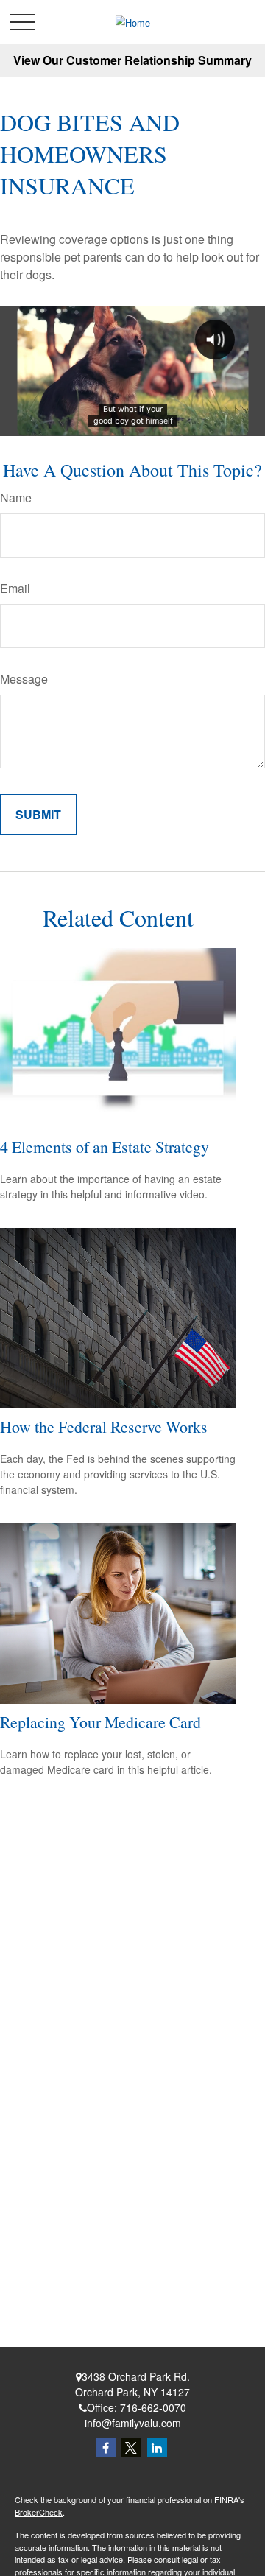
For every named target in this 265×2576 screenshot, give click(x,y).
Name (16, 498)
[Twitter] (131, 2447)
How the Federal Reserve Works (104, 1426)
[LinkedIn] (157, 2447)
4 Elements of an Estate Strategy (105, 1147)
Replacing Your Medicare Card (100, 1722)
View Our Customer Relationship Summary (132, 60)
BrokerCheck (39, 2512)
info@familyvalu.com (133, 2423)
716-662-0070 (153, 2407)
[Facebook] (106, 2447)
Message (24, 679)
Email (15, 588)
